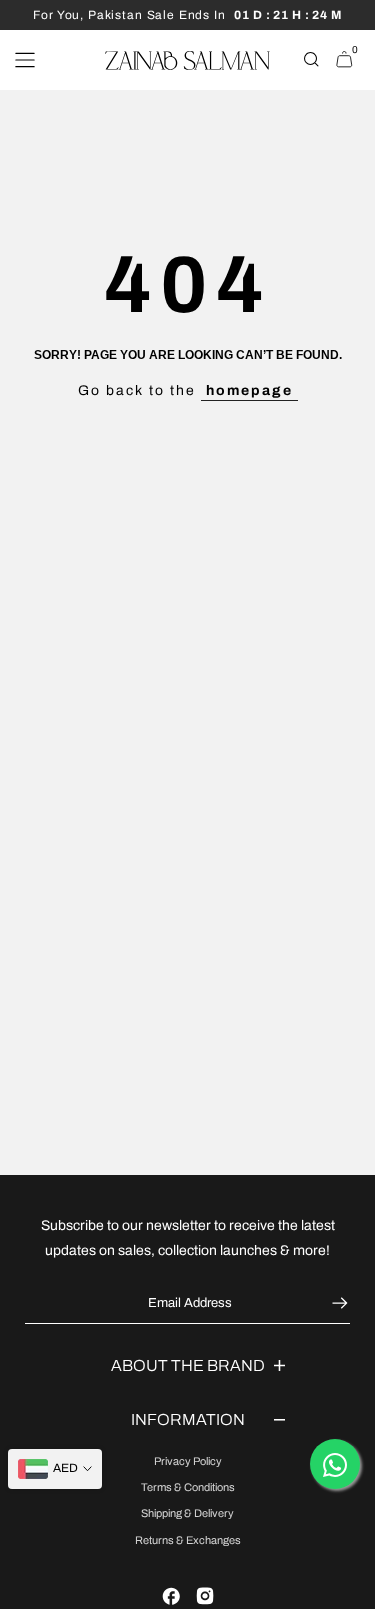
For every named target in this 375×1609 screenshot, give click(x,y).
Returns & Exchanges (188, 1540)
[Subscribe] (337, 1303)
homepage (249, 390)
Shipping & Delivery (187, 1513)
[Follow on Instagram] (205, 1596)
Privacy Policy (188, 1461)
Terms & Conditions (188, 1487)
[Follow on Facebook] (171, 1596)
